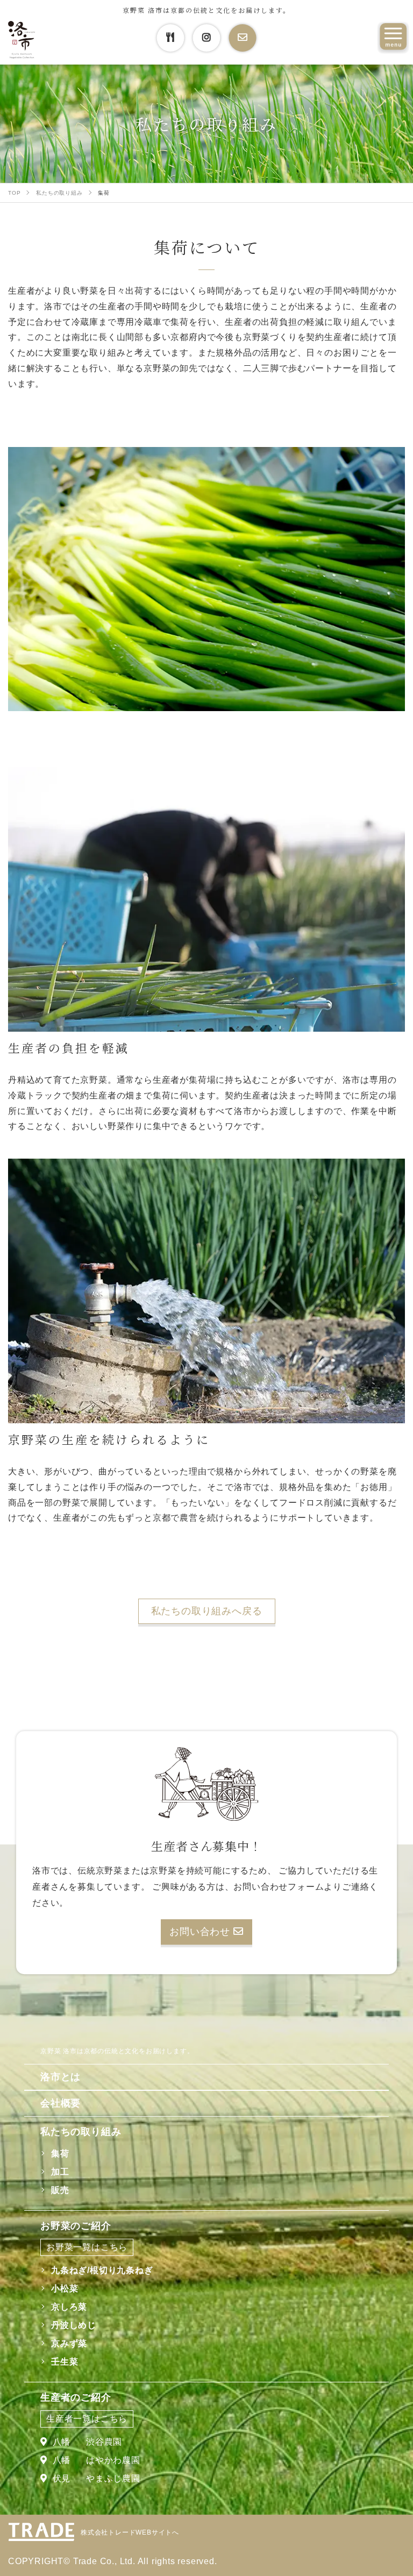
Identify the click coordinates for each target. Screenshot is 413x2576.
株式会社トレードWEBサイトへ (130, 2532)
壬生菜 (65, 2362)
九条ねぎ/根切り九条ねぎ (102, 2270)
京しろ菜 (69, 2307)
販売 (60, 2190)
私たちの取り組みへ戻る (207, 1611)
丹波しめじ (74, 2325)
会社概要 (60, 2103)
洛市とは (60, 2077)
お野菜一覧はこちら (87, 2247)
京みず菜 (69, 2343)
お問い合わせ (201, 1932)
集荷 (60, 2153)
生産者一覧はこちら (87, 2419)
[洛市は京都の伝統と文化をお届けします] (22, 40)
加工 (60, 2172)
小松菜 (65, 2288)
